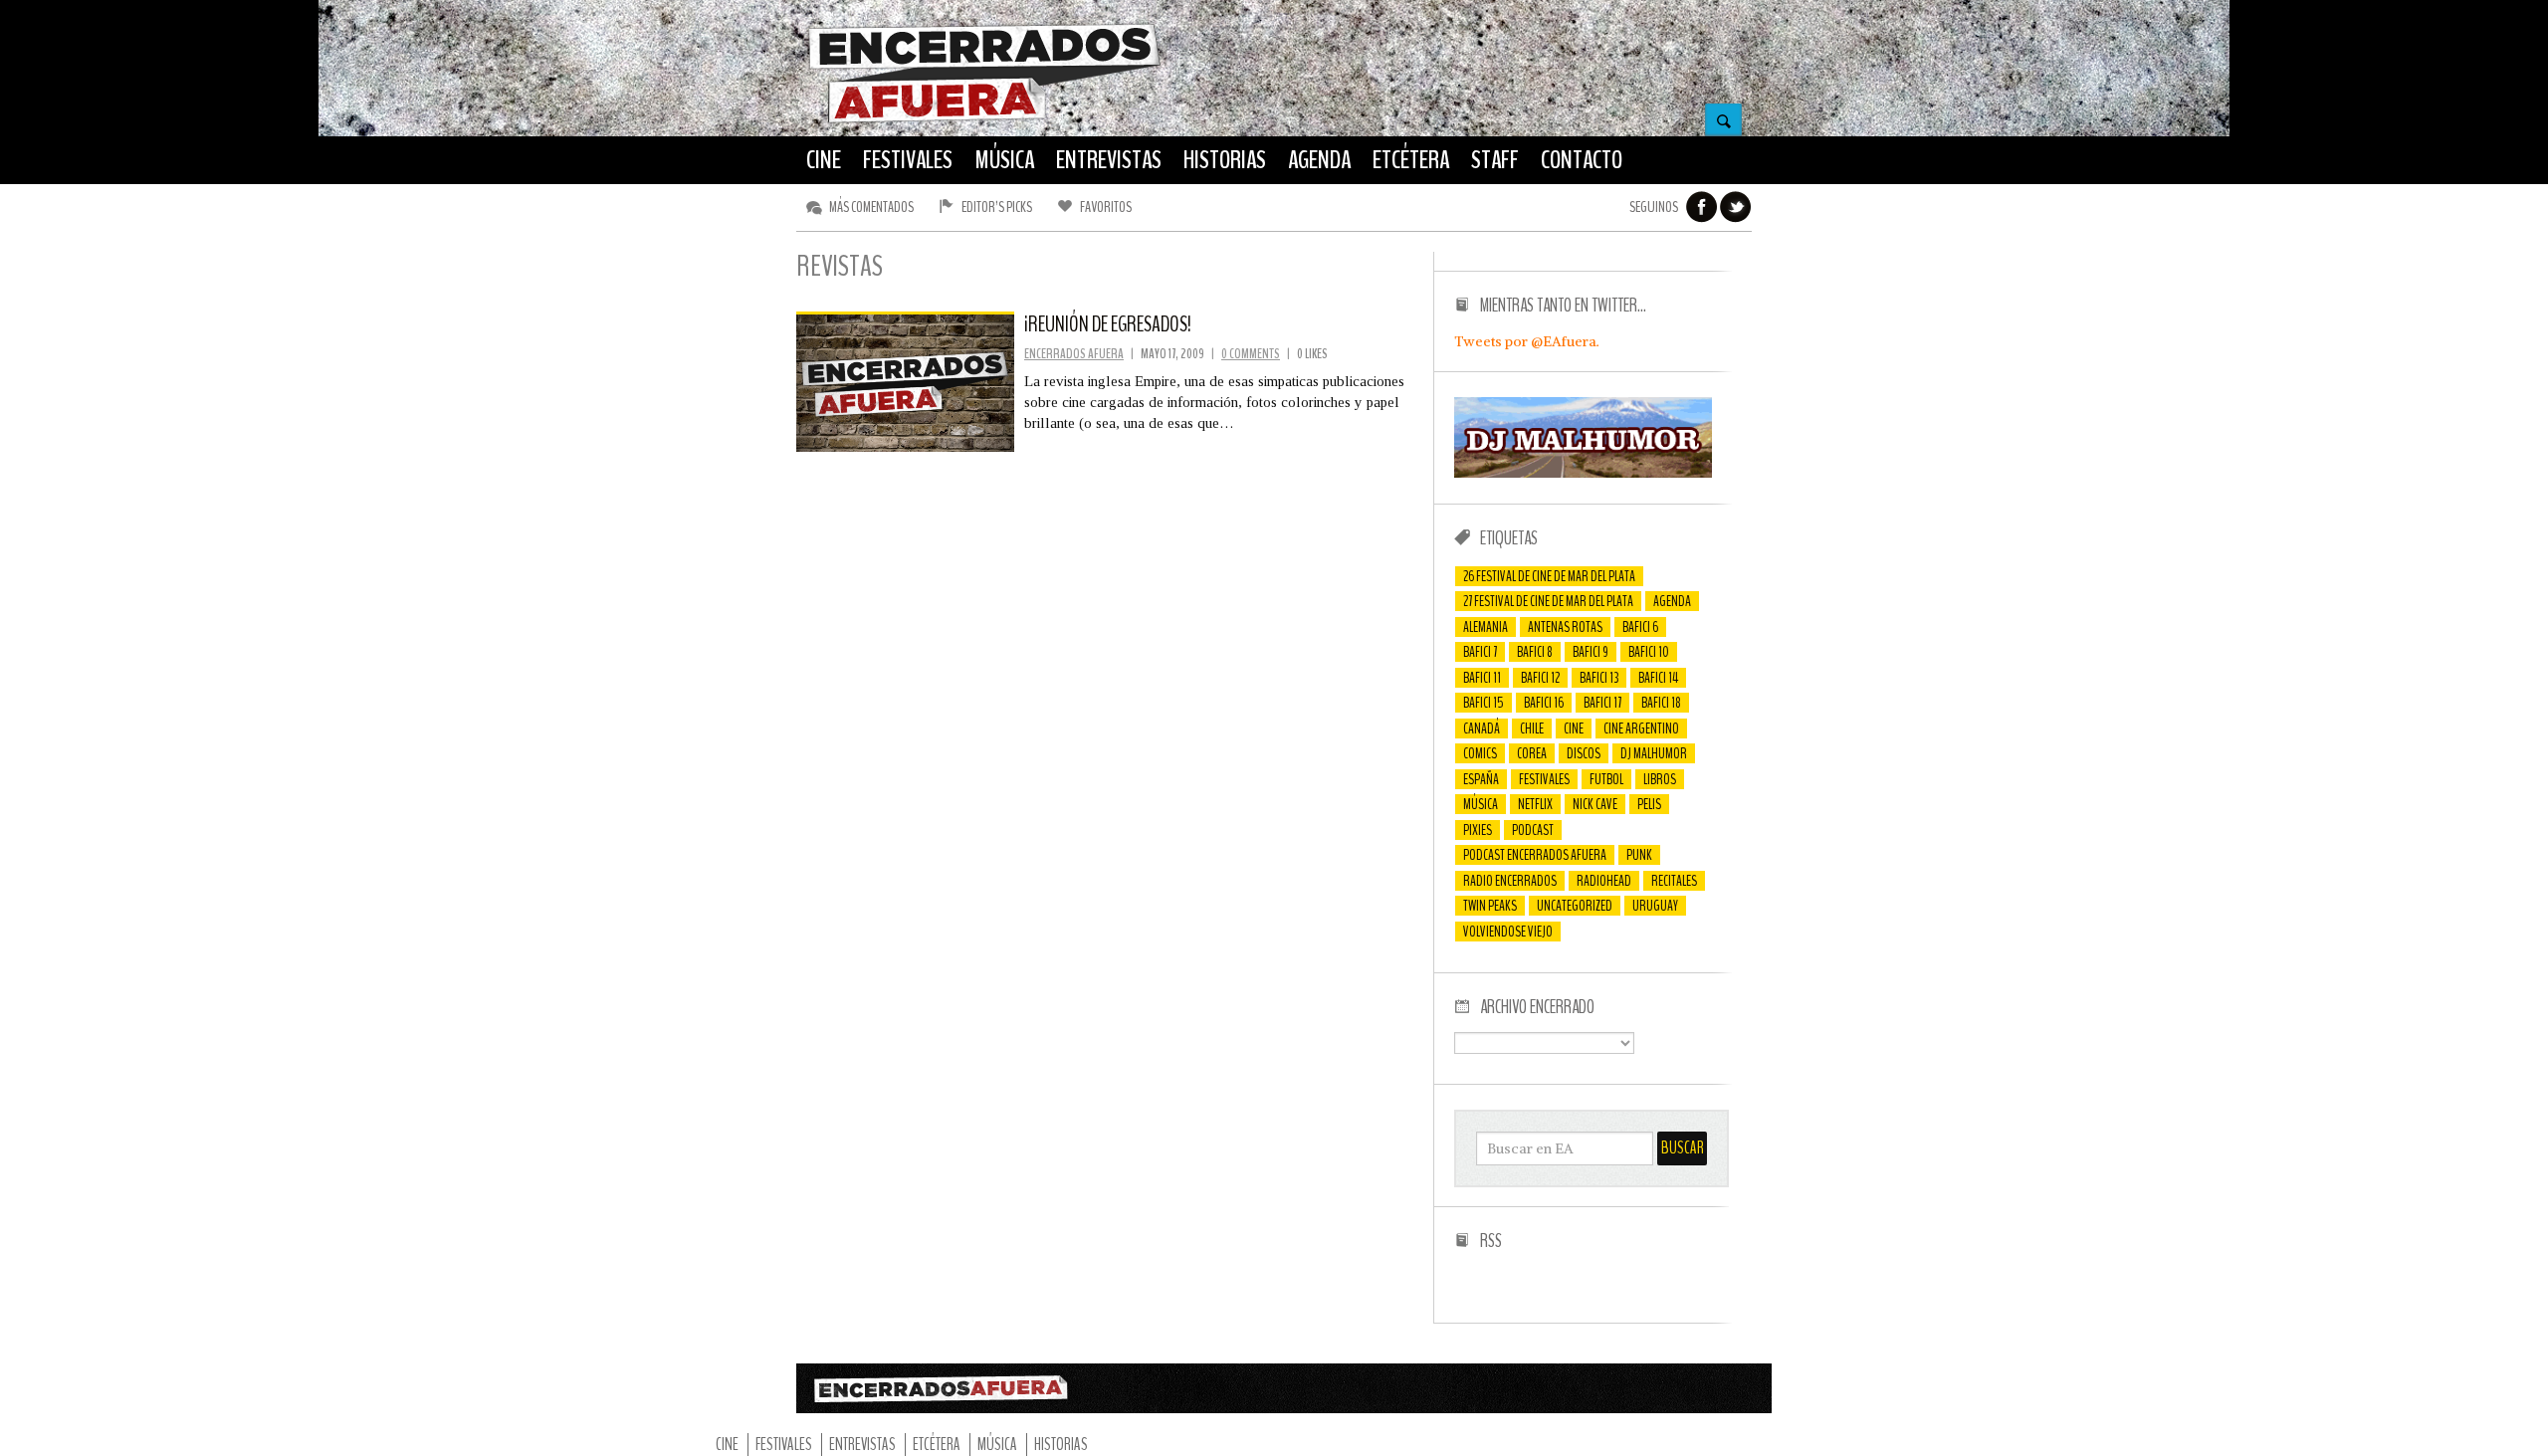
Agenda (1672, 601)
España (1481, 779)
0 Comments (1251, 354)
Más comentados (871, 207)
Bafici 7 (1480, 652)
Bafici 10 (1649, 652)
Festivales (1544, 779)
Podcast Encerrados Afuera (1535, 855)
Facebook (1702, 207)
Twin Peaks (1490, 906)
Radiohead (1604, 881)
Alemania (1486, 627)
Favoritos (1106, 207)
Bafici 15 (1484, 703)
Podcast (1533, 830)
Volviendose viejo (1508, 932)
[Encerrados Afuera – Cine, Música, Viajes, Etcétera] (984, 120)
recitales (1674, 881)
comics (1480, 753)
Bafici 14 (1658, 678)
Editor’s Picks (997, 207)
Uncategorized (1575, 906)
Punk (1639, 855)
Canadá (1482, 728)
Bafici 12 (1540, 678)
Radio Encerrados (1510, 881)
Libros (1660, 779)
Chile (1532, 728)
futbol (1606, 779)
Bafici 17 (1602, 703)
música (1481, 804)
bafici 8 (1535, 652)
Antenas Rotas (1565, 627)
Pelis (1649, 804)
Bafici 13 (1599, 678)
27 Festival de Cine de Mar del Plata (1548, 601)
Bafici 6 (1640, 627)
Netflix (1535, 804)
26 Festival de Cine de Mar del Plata (1549, 576)
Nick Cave (1595, 804)
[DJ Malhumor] (1583, 473)
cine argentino (1641, 728)
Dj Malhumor (1654, 753)
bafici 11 (1482, 678)
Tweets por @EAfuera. (1527, 341)
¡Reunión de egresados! (1108, 324)
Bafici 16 (1544, 703)
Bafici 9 (1591, 652)
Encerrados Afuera (1074, 354)
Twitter (1736, 207)
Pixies (1478, 830)
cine (1574, 728)
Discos (1584, 753)
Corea (1532, 753)
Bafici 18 (1661, 703)
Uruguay (1655, 906)
